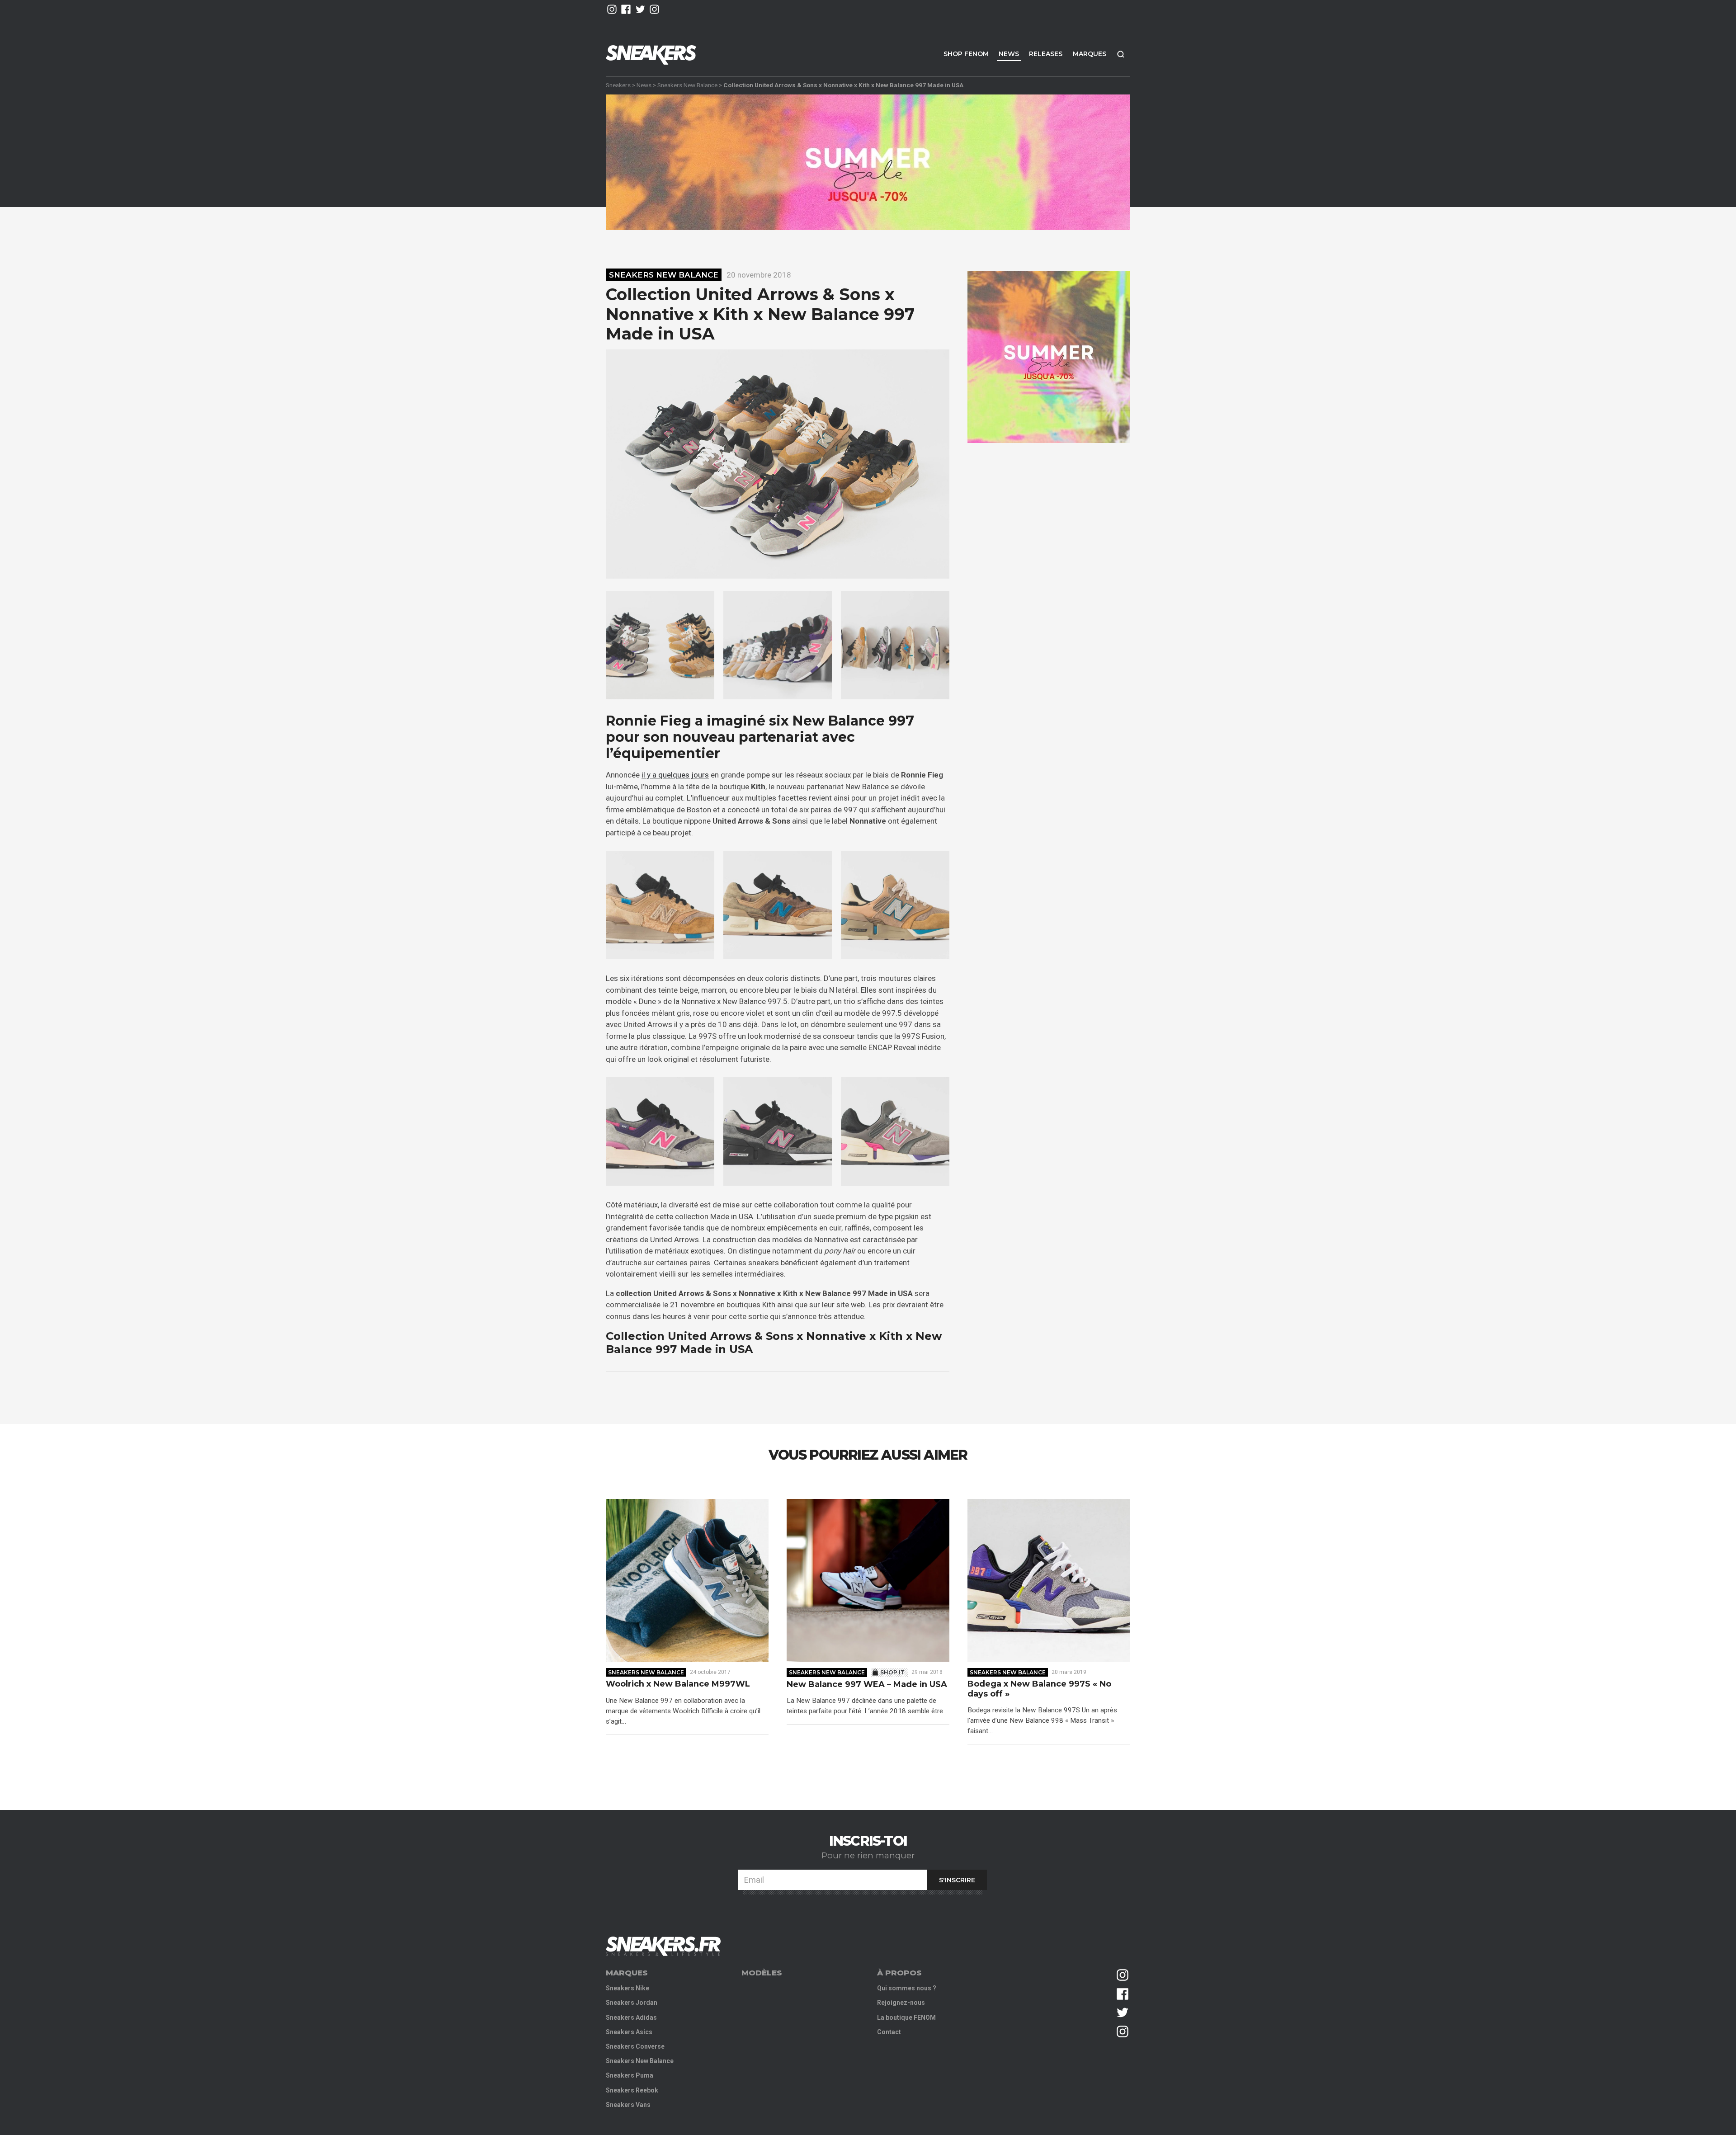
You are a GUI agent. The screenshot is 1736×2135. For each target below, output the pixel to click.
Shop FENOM (966, 54)
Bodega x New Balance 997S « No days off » (1039, 1689)
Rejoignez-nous (901, 2003)
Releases (1046, 54)
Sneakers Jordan (632, 2003)
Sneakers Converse (635, 2046)
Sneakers (618, 85)
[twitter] (640, 9)
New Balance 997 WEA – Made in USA (867, 1685)
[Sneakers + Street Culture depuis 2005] (663, 1946)
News (1009, 54)
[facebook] (626, 9)
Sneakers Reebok (632, 2090)
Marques (1090, 54)
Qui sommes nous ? (907, 1988)
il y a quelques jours (675, 775)
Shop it (892, 1672)
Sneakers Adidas (631, 2017)
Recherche (1121, 54)
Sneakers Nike (627, 1988)
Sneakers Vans (628, 2105)
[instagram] (612, 9)
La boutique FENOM (906, 2017)
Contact (889, 2032)
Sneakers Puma (630, 2075)
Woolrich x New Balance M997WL (678, 1684)
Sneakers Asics (629, 2032)
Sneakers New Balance (687, 85)
